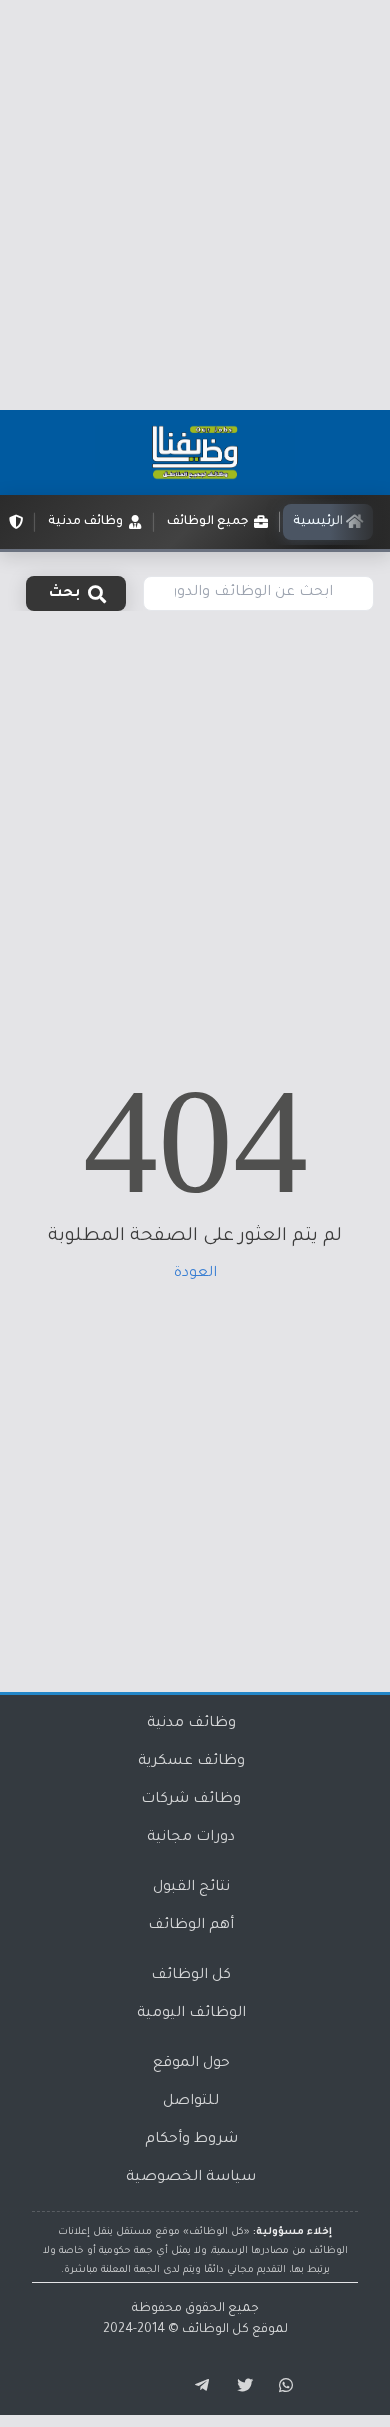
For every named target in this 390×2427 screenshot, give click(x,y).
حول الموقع (191, 2064)
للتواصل (191, 2102)
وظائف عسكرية (191, 1762)
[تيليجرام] (195, 2386)
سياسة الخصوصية (191, 2178)
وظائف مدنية (191, 1724)
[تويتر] (239, 2386)
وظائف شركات (191, 1800)
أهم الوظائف (191, 1926)
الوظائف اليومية (191, 2014)
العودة (195, 1274)
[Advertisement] (195, 205)
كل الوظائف (191, 1976)
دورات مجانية (191, 1838)
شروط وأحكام (191, 2140)
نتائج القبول (191, 1888)
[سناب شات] (283, 2386)
